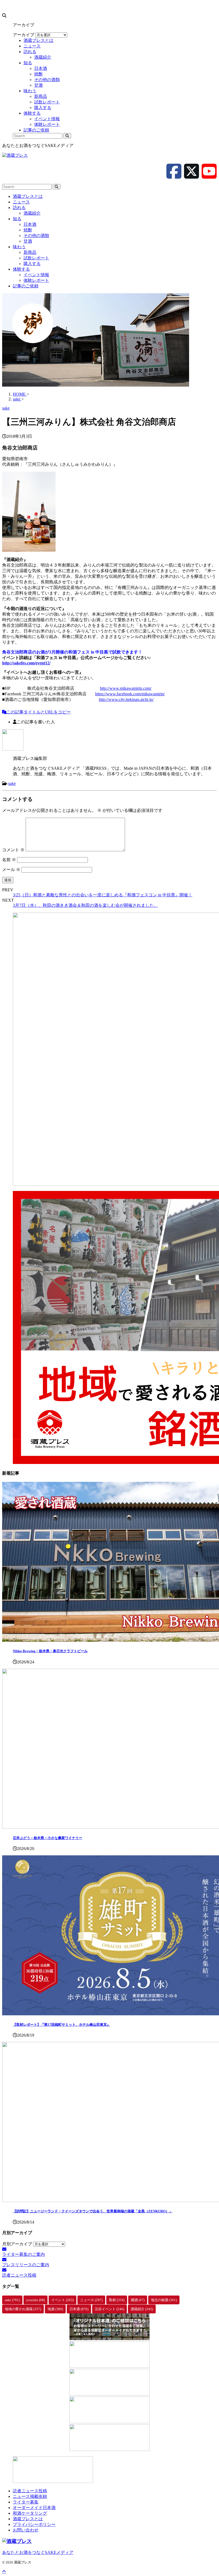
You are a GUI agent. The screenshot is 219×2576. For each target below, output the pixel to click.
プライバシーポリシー (34, 2524)
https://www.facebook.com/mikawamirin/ (130, 694)
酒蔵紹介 (32, 213)
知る (17, 219)
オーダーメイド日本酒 (34, 2508)
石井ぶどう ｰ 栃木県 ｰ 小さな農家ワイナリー (48, 1838)
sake (12, 783)
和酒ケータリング (30, 2513)
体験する (21, 269)
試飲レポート (36, 258)
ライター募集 (26, 2502)
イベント (62, 2300)
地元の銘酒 (164, 2300)
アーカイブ (24, 35)
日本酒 (30, 224)
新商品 (30, 252)
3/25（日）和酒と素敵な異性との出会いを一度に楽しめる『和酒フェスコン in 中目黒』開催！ (103, 895)
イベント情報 (36, 275)
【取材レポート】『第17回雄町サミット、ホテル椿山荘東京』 (62, 2025)
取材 (117, 2300)
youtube (36, 2300)
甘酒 (28, 241)
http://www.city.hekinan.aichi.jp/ (126, 699)
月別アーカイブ (17, 2244)
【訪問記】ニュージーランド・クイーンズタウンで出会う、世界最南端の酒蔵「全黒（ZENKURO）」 (93, 2211)
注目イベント (109, 2309)
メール (11, 870)
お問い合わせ (26, 2530)
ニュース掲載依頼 (30, 2496)
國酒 (138, 2300)
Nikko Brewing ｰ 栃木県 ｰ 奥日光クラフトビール (50, 1651)
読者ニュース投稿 (30, 2491)
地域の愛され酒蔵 (23, 2309)
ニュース (21, 202)
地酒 (55, 2309)
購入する (32, 264)
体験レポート (36, 280)
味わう (19, 247)
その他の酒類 (36, 236)
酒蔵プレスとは (28, 196)
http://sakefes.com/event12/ (26, 663)
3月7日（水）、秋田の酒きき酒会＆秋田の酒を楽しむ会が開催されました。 (85, 905)
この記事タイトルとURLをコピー (39, 712)
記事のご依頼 (26, 286)
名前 (9, 860)
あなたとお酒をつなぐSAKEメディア (38, 2552)
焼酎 (28, 230)
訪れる (19, 208)
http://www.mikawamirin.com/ (126, 688)
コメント (13, 850)
